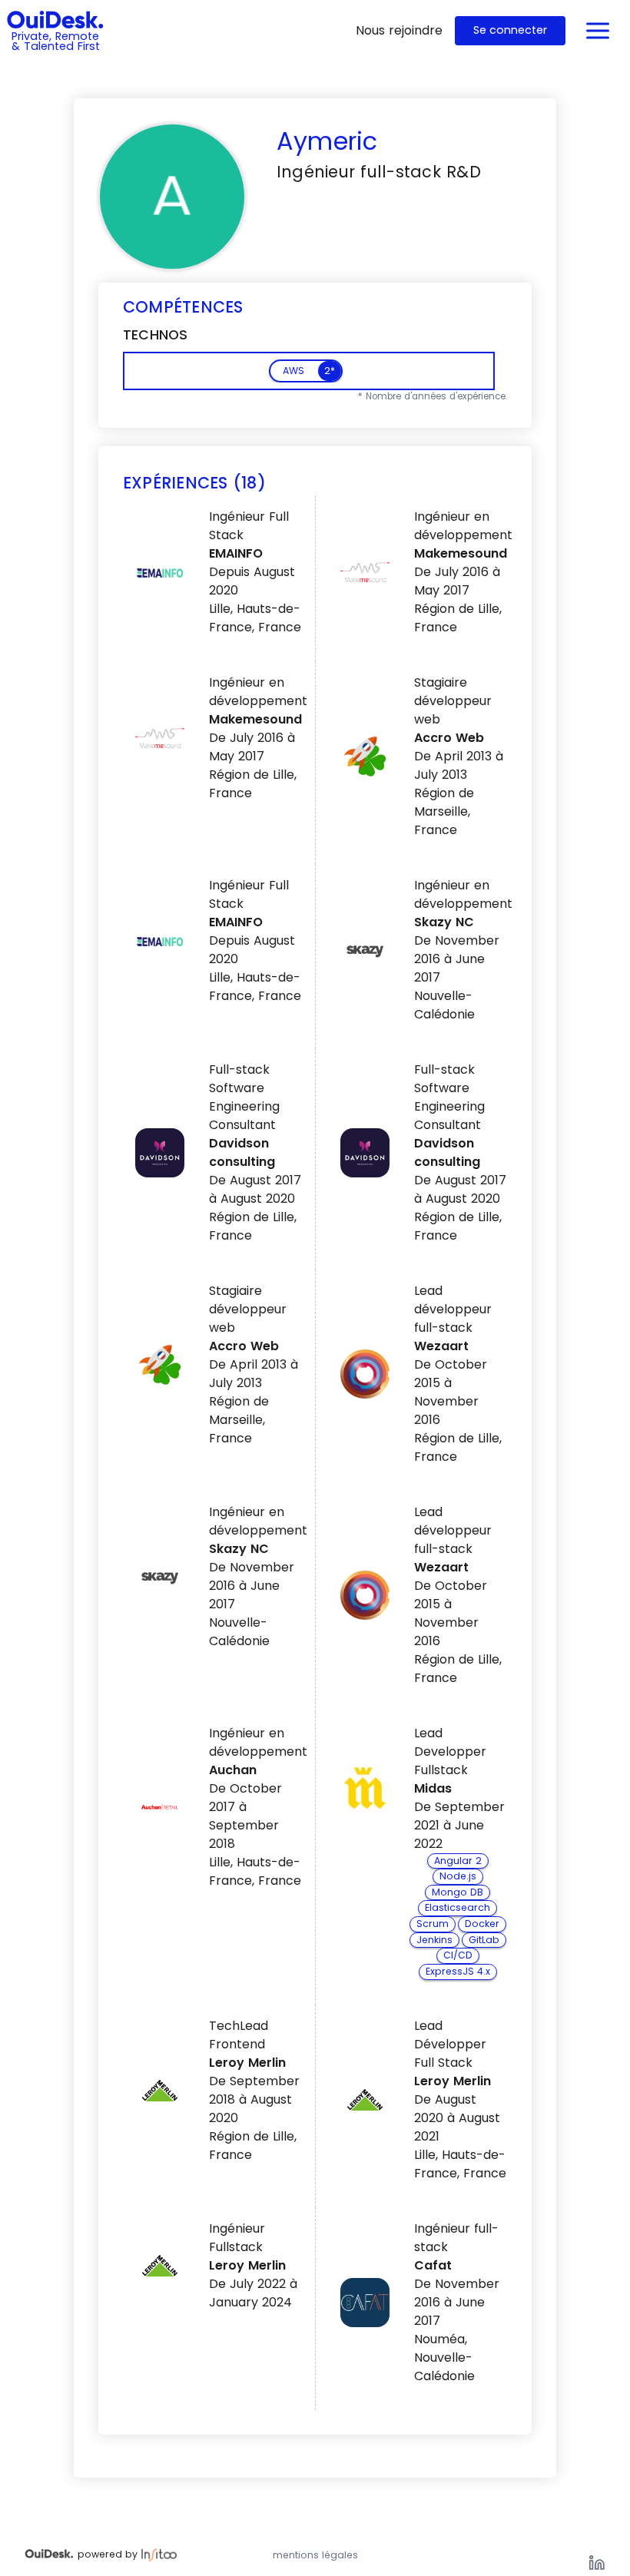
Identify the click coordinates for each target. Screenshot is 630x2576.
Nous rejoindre (399, 30)
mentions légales (315, 2555)
